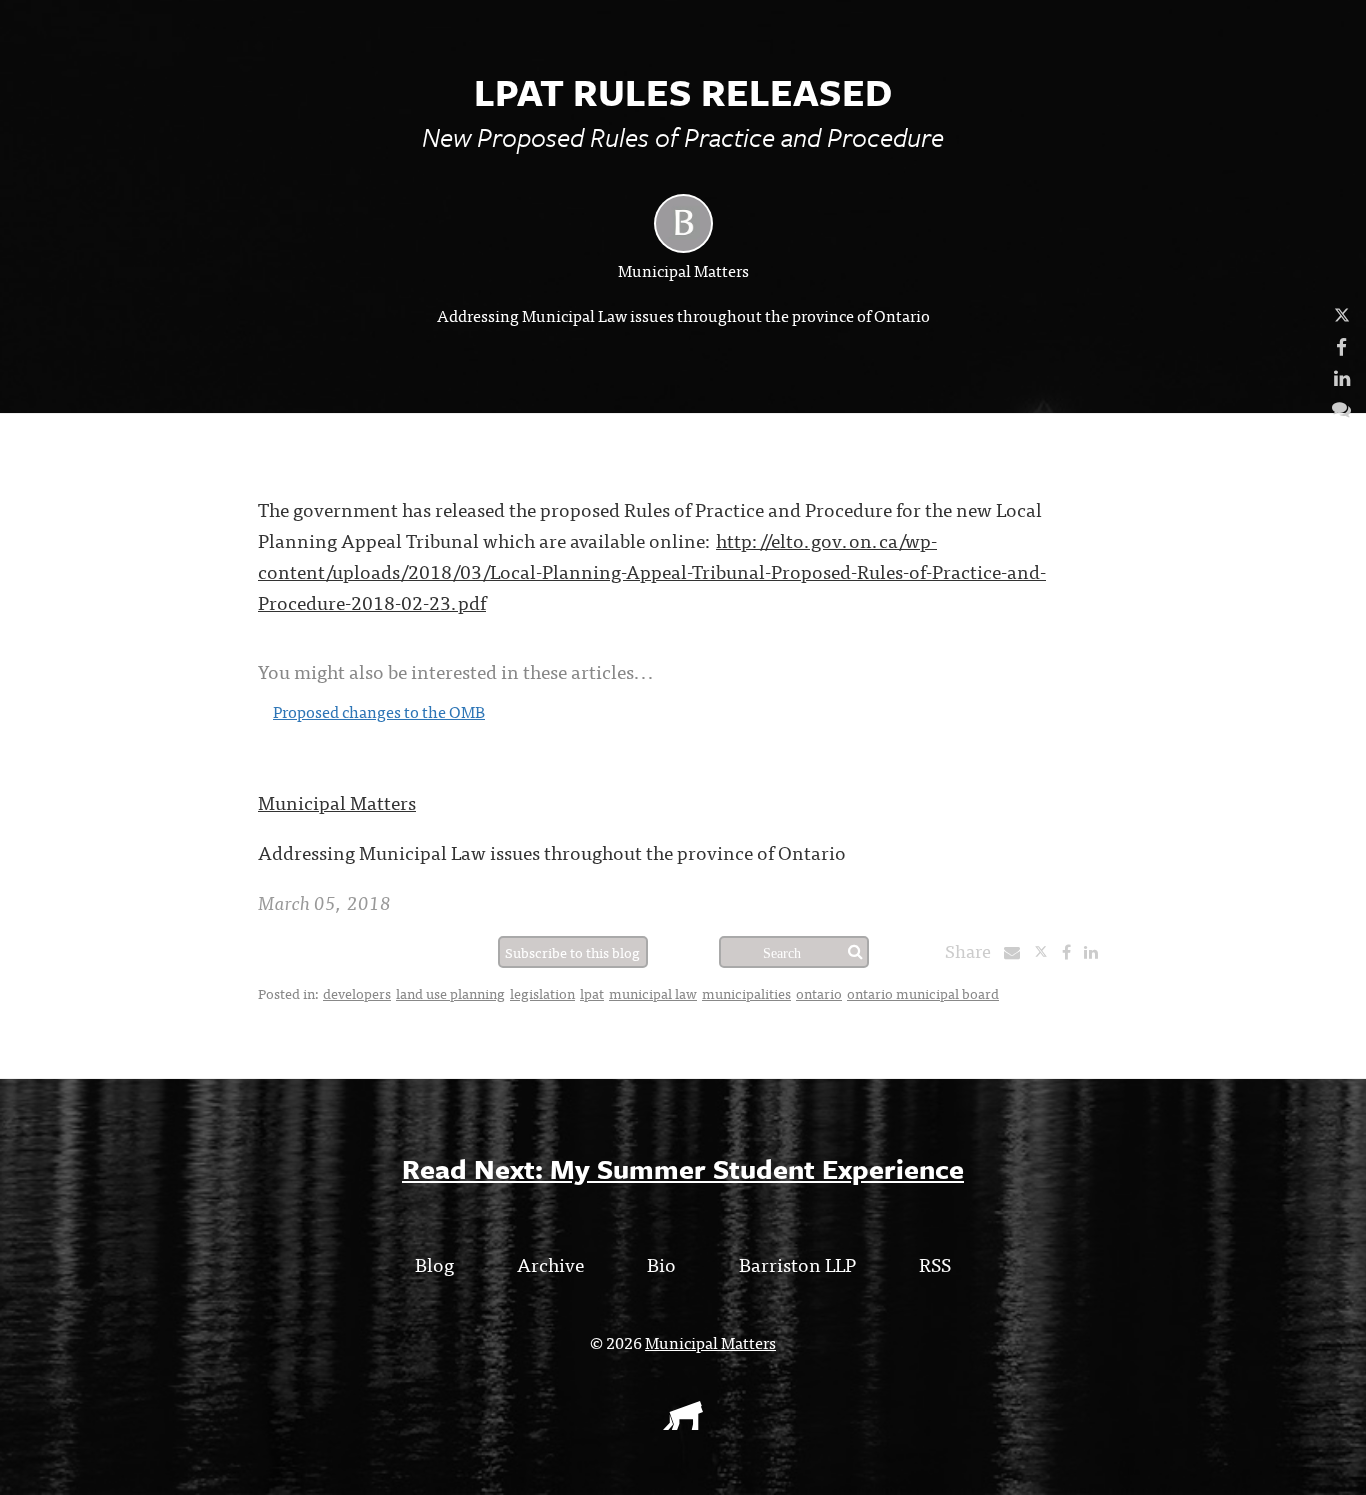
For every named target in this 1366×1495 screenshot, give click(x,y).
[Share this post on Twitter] (1047, 951)
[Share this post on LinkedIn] (1096, 951)
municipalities (746, 993)
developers (357, 993)
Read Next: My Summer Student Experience (683, 1168)
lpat (592, 993)
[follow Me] (1342, 314)
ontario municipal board (923, 993)
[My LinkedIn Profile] (1342, 376)
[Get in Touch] (1341, 407)
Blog (434, 1263)
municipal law (653, 993)
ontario (819, 993)
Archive (550, 1263)
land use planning (450, 993)
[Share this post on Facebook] (1071, 951)
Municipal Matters (683, 270)
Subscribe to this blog (572, 952)
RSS (935, 1263)
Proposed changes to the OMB (379, 711)
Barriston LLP (797, 1263)
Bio (661, 1263)
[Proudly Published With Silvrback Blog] (683, 1423)
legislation (542, 993)
